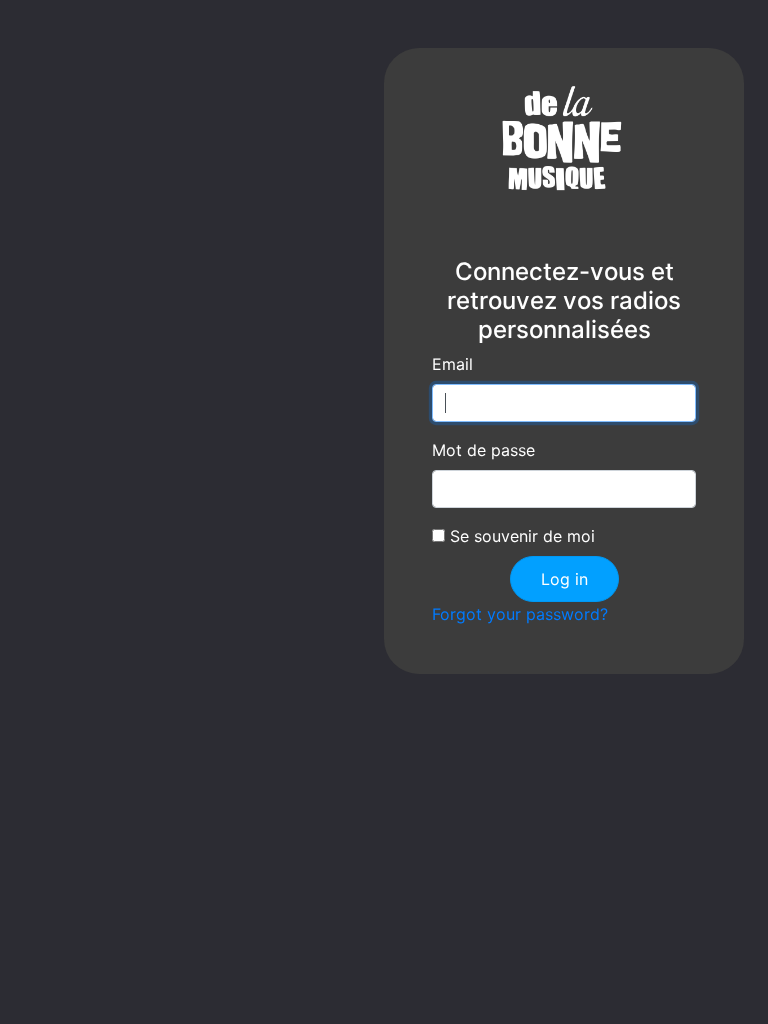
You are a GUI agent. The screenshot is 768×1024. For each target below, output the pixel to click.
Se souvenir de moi (520, 536)
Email (452, 364)
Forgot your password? (520, 614)
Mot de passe (483, 450)
